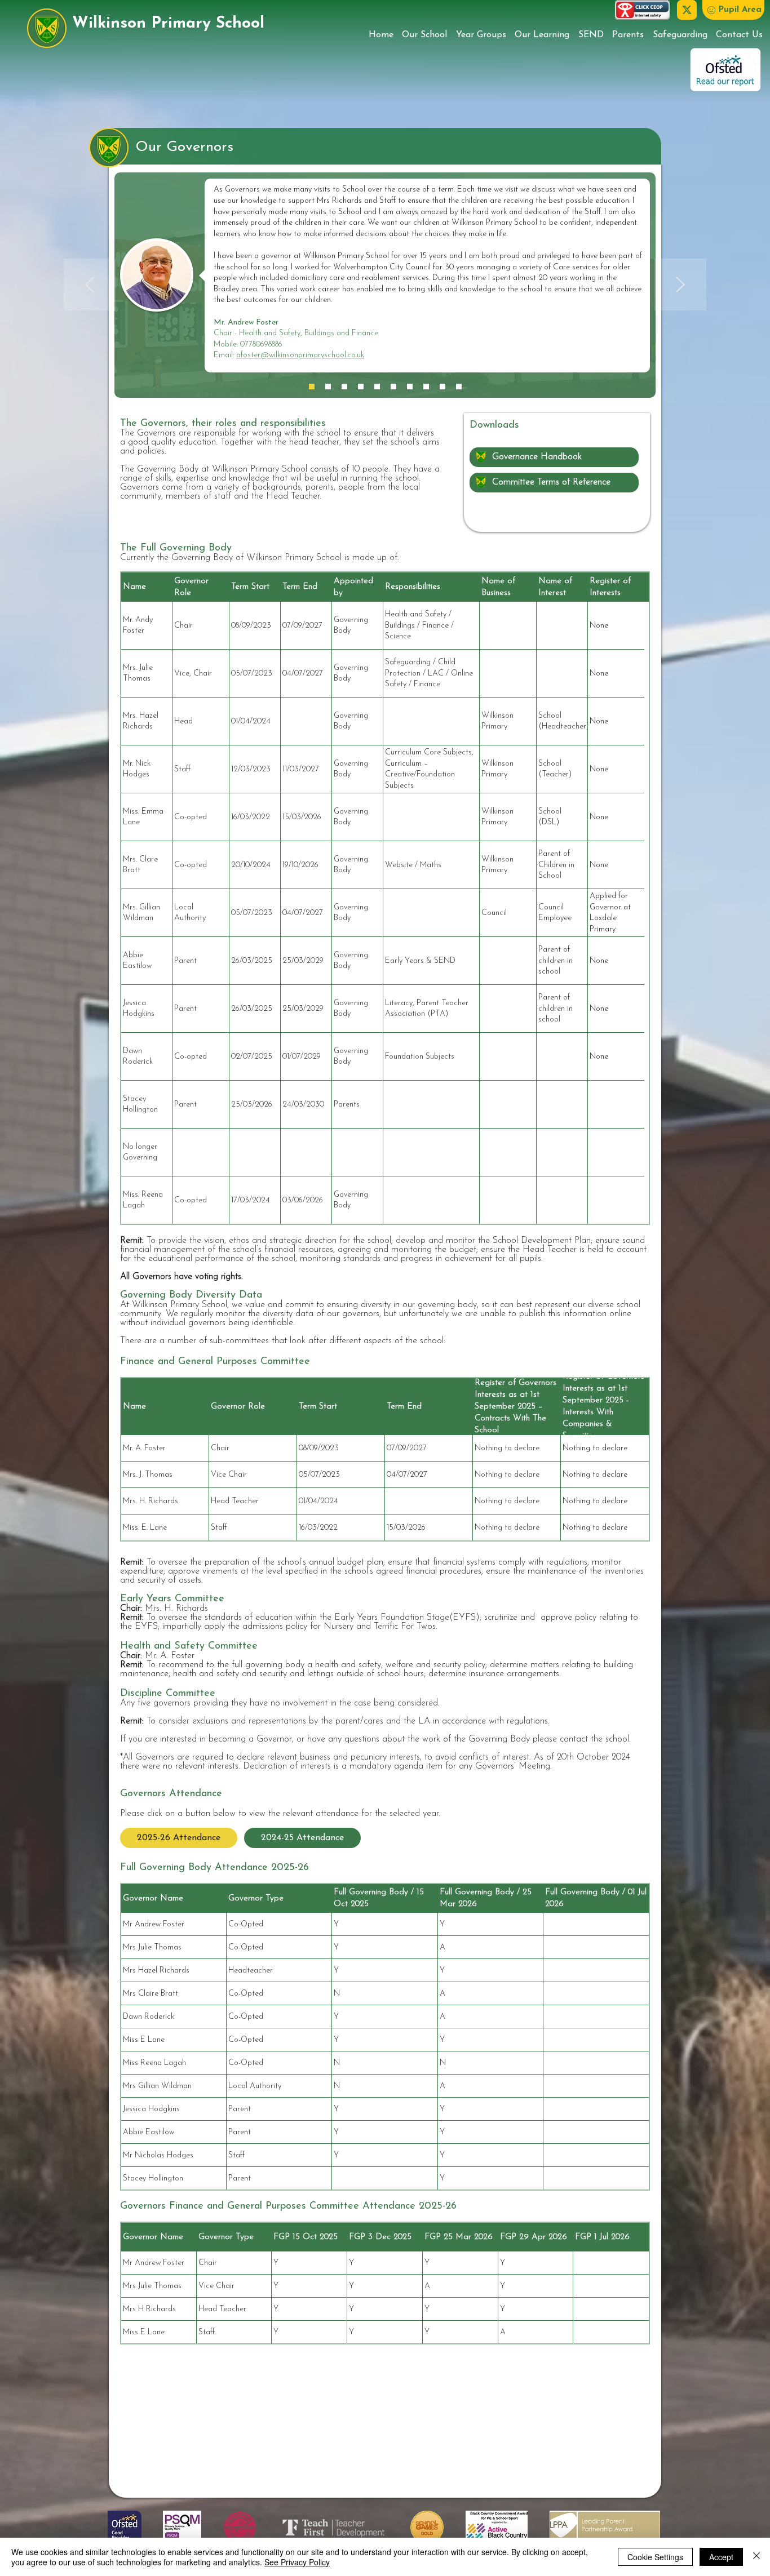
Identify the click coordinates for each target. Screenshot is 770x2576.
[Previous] (90, 285)
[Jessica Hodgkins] (410, 387)
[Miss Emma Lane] (361, 387)
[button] (733, 10)
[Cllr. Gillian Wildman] (393, 387)
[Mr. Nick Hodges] (344, 387)
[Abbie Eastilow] (442, 387)
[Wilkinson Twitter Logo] (687, 10)
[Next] (680, 285)
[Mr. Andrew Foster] (312, 387)
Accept (721, 2557)
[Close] (756, 2557)
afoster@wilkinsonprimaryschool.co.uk (300, 355)
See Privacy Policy (297, 2562)
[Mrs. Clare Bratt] (377, 387)
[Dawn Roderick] (426, 387)
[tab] (179, 1838)
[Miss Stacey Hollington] (459, 387)
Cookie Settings (655, 2557)
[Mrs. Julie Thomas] (328, 387)
